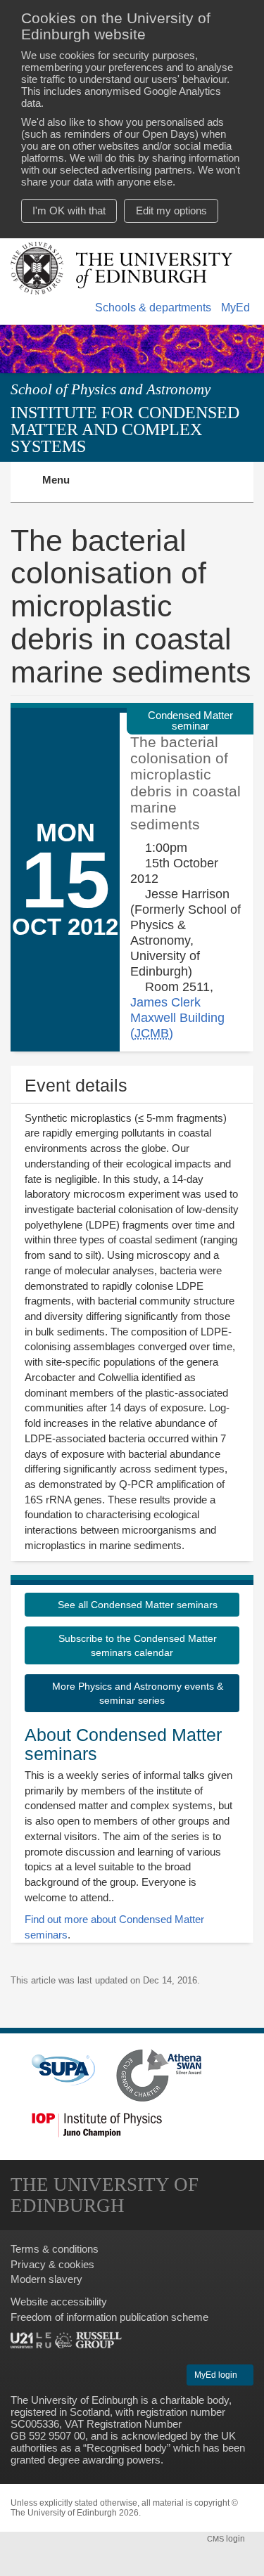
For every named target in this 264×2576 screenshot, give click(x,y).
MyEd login (217, 2375)
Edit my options (171, 211)
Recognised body (127, 2448)
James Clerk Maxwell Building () (177, 1017)
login (227, 2539)
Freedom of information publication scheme (109, 2317)
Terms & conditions (55, 2249)
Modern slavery (46, 2279)
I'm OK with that (69, 211)
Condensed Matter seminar (190, 720)
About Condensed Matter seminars (123, 1745)
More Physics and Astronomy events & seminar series (136, 1693)
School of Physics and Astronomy (111, 389)
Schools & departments (153, 308)
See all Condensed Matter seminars (136, 1605)
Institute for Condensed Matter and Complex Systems (125, 429)
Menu (64, 488)
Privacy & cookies (52, 2264)
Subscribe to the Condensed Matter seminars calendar (136, 1645)
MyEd (235, 308)
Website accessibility (59, 2302)
